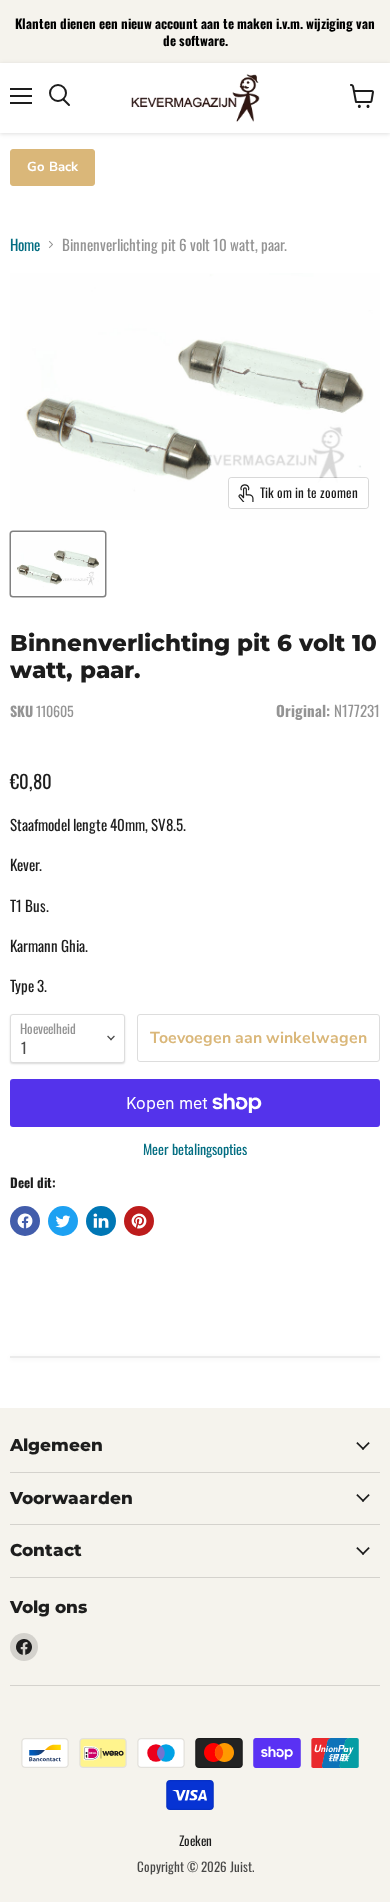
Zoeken (195, 1840)
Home (25, 244)
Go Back (52, 167)
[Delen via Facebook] (25, 1221)
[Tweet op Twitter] (63, 1221)
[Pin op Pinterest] (139, 1221)
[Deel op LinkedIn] (101, 1221)
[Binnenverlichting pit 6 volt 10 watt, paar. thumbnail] (58, 564)
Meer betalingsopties (195, 1149)
